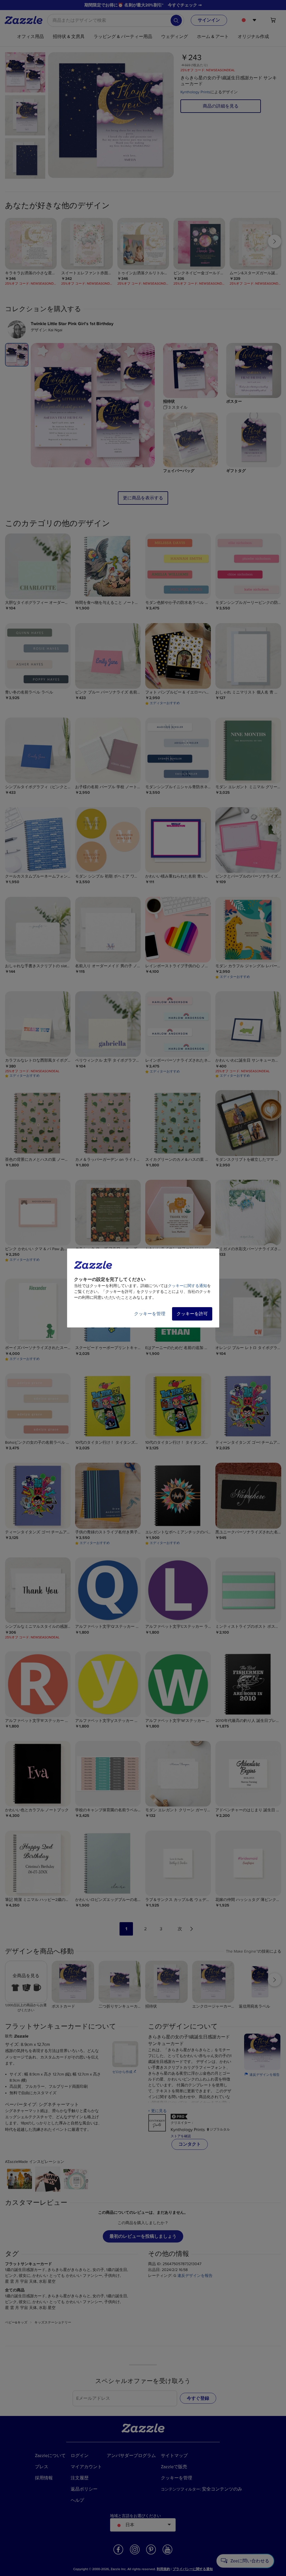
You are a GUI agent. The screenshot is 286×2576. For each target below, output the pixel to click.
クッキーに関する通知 (187, 1286)
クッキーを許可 (192, 1314)
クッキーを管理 (150, 1314)
